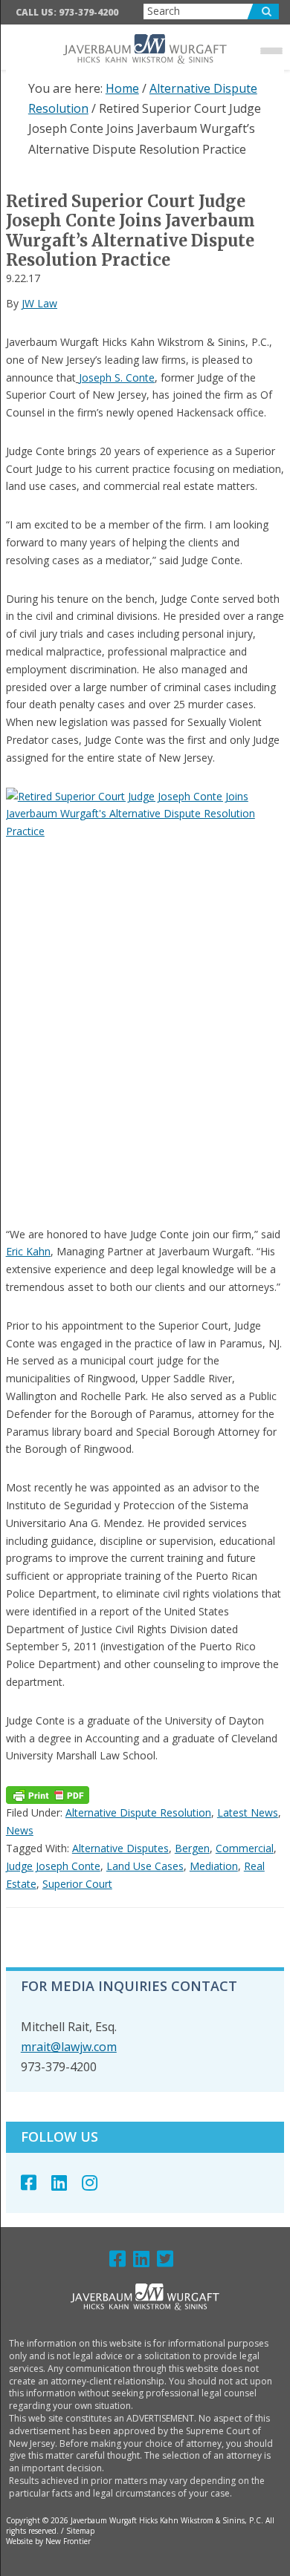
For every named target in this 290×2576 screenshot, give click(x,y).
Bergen (192, 1848)
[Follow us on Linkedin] (67, 2182)
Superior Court (77, 1884)
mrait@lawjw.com (69, 2047)
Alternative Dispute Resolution (138, 1812)
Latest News (248, 1812)
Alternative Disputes (120, 1848)
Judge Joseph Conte (53, 1866)
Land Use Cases (145, 1866)
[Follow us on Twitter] (169, 2262)
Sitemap (80, 2531)
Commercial (245, 1848)
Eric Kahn (28, 1251)
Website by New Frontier (48, 2541)
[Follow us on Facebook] (36, 2182)
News (20, 1830)
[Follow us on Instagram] (97, 2182)
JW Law (39, 303)
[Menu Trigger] (271, 50)
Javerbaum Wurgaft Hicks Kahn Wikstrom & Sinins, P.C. (145, 49)
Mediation (214, 1866)
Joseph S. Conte (117, 377)
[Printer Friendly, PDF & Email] (48, 1795)
